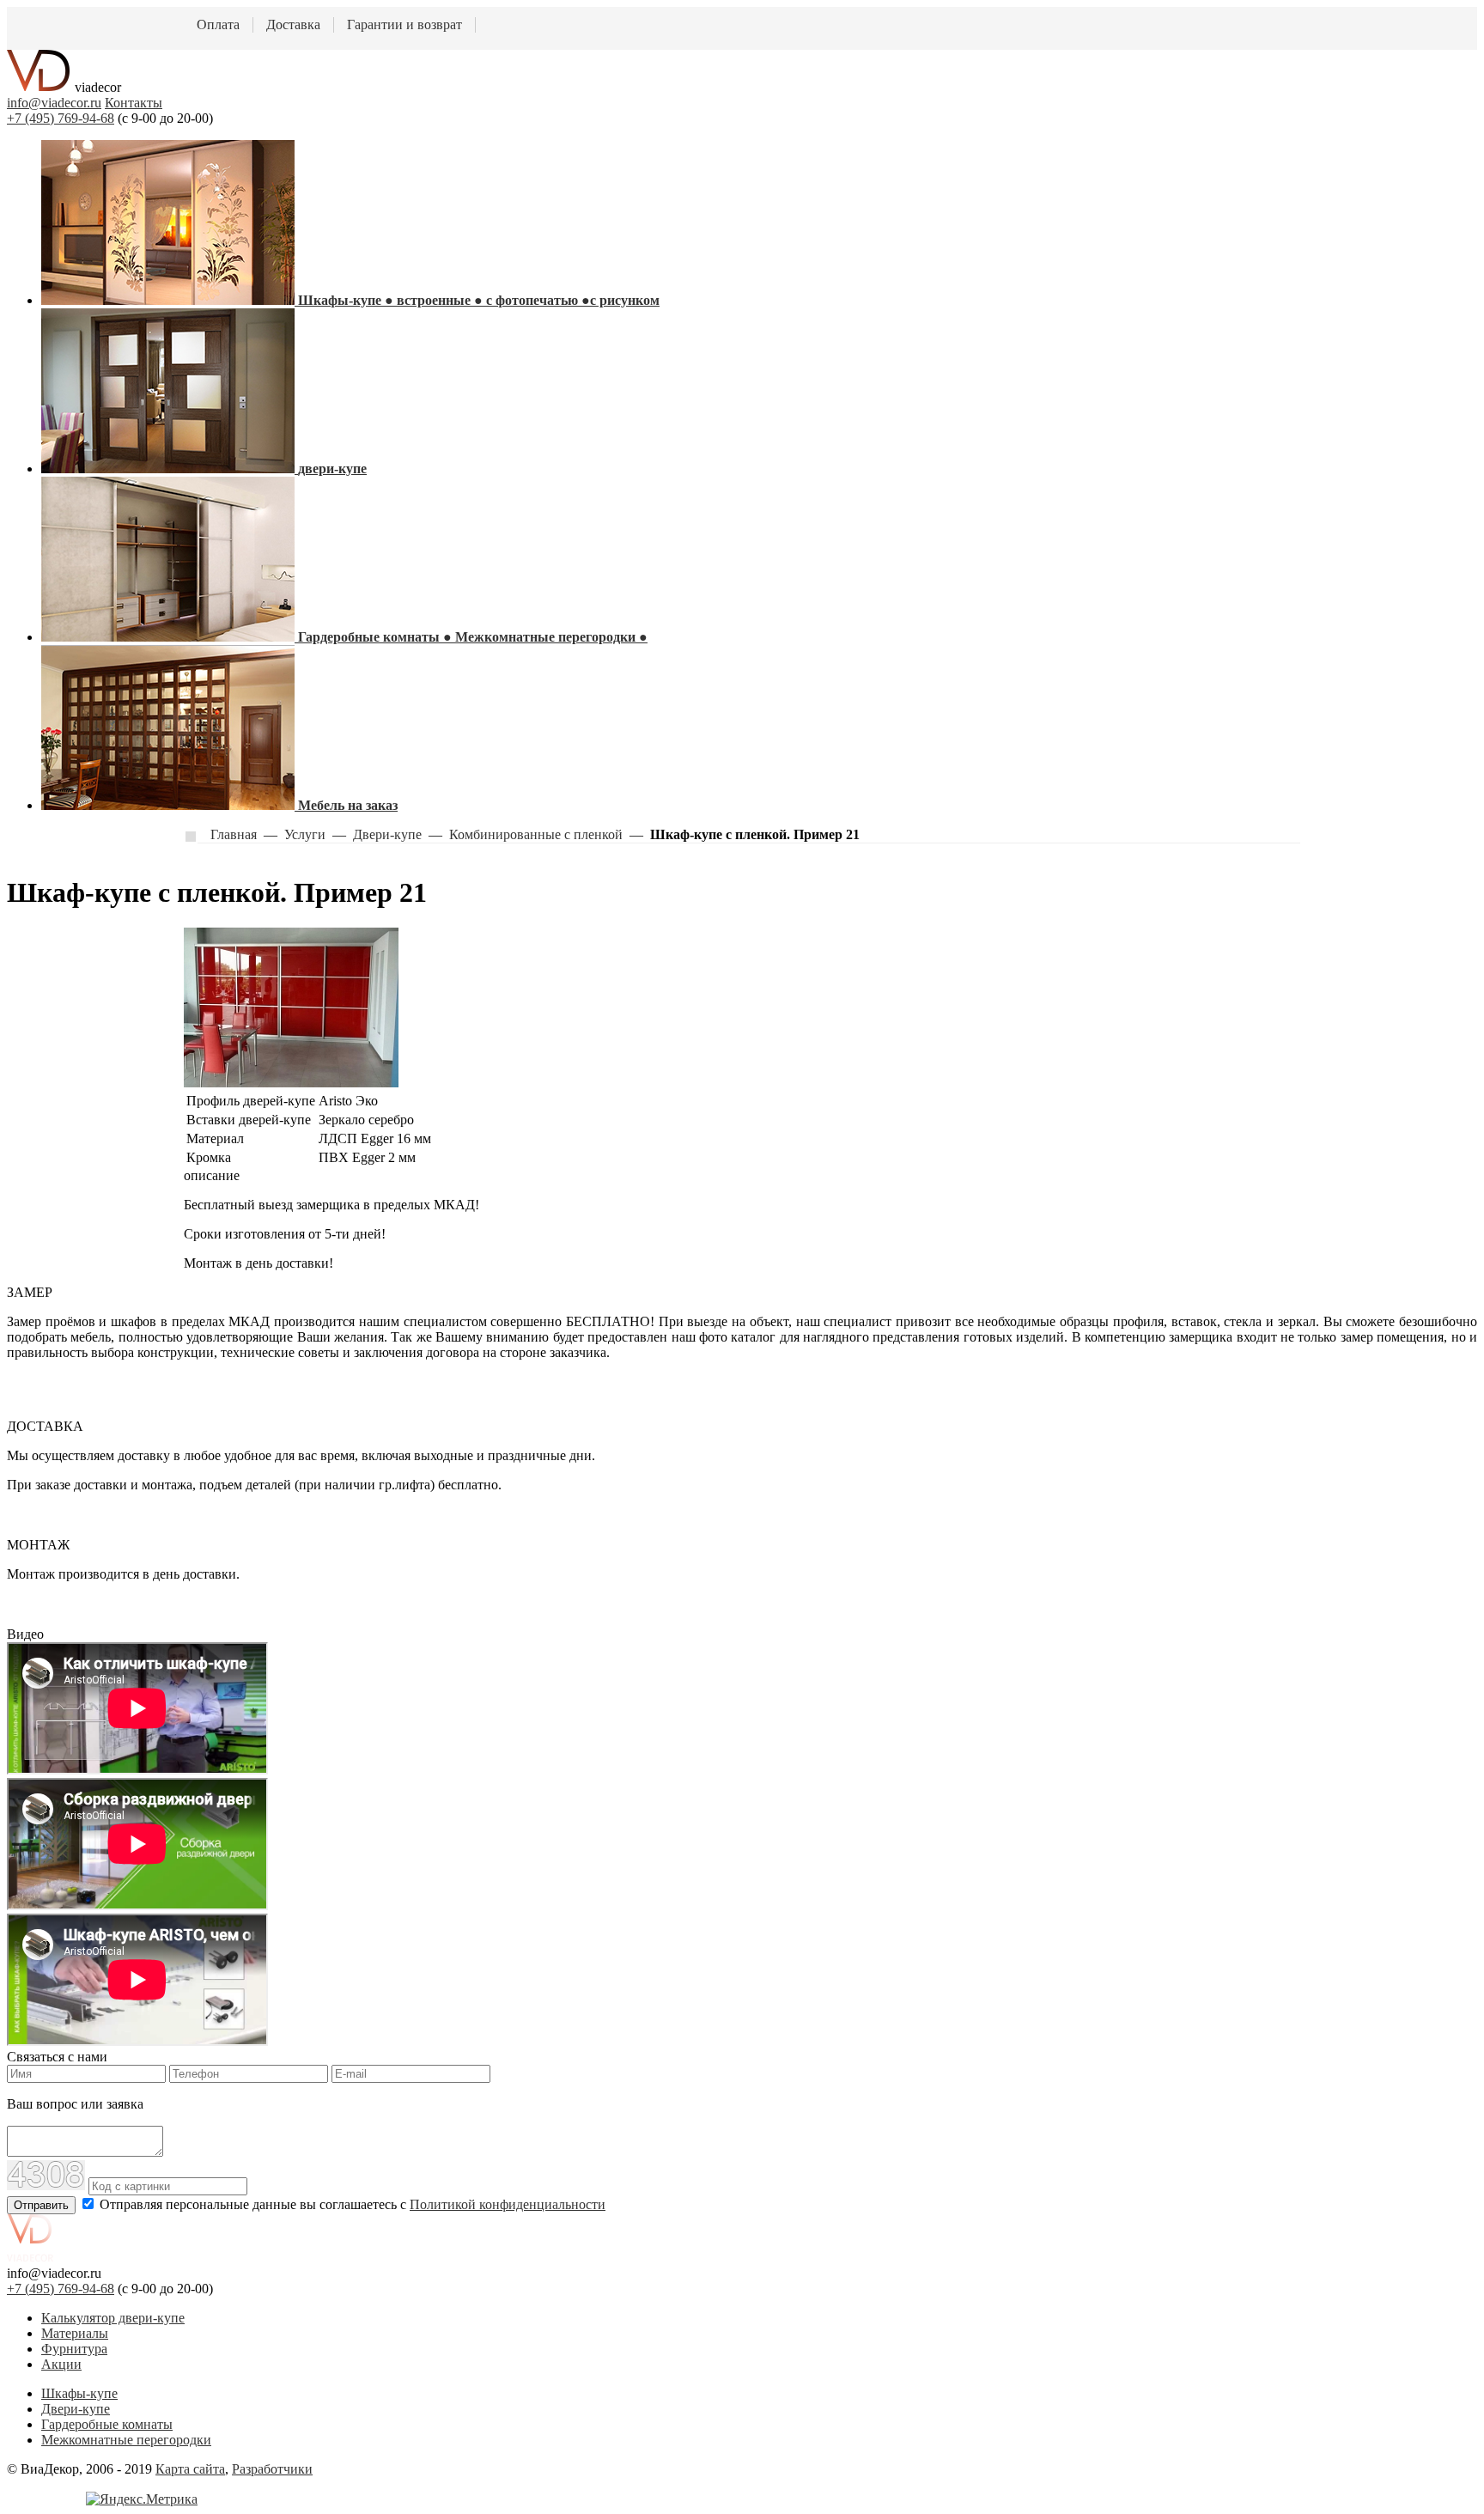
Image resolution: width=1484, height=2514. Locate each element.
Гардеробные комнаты (107, 2424)
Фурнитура (74, 2349)
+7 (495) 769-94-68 (61, 118)
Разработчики (272, 2469)
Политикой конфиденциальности (508, 2204)
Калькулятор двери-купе (113, 2318)
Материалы (75, 2333)
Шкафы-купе (79, 2393)
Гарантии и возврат (404, 24)
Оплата (218, 24)
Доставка (293, 24)
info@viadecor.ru (54, 103)
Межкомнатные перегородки (126, 2440)
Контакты (134, 103)
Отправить (41, 2205)
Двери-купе (76, 2409)
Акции (61, 2364)
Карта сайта (190, 2469)
